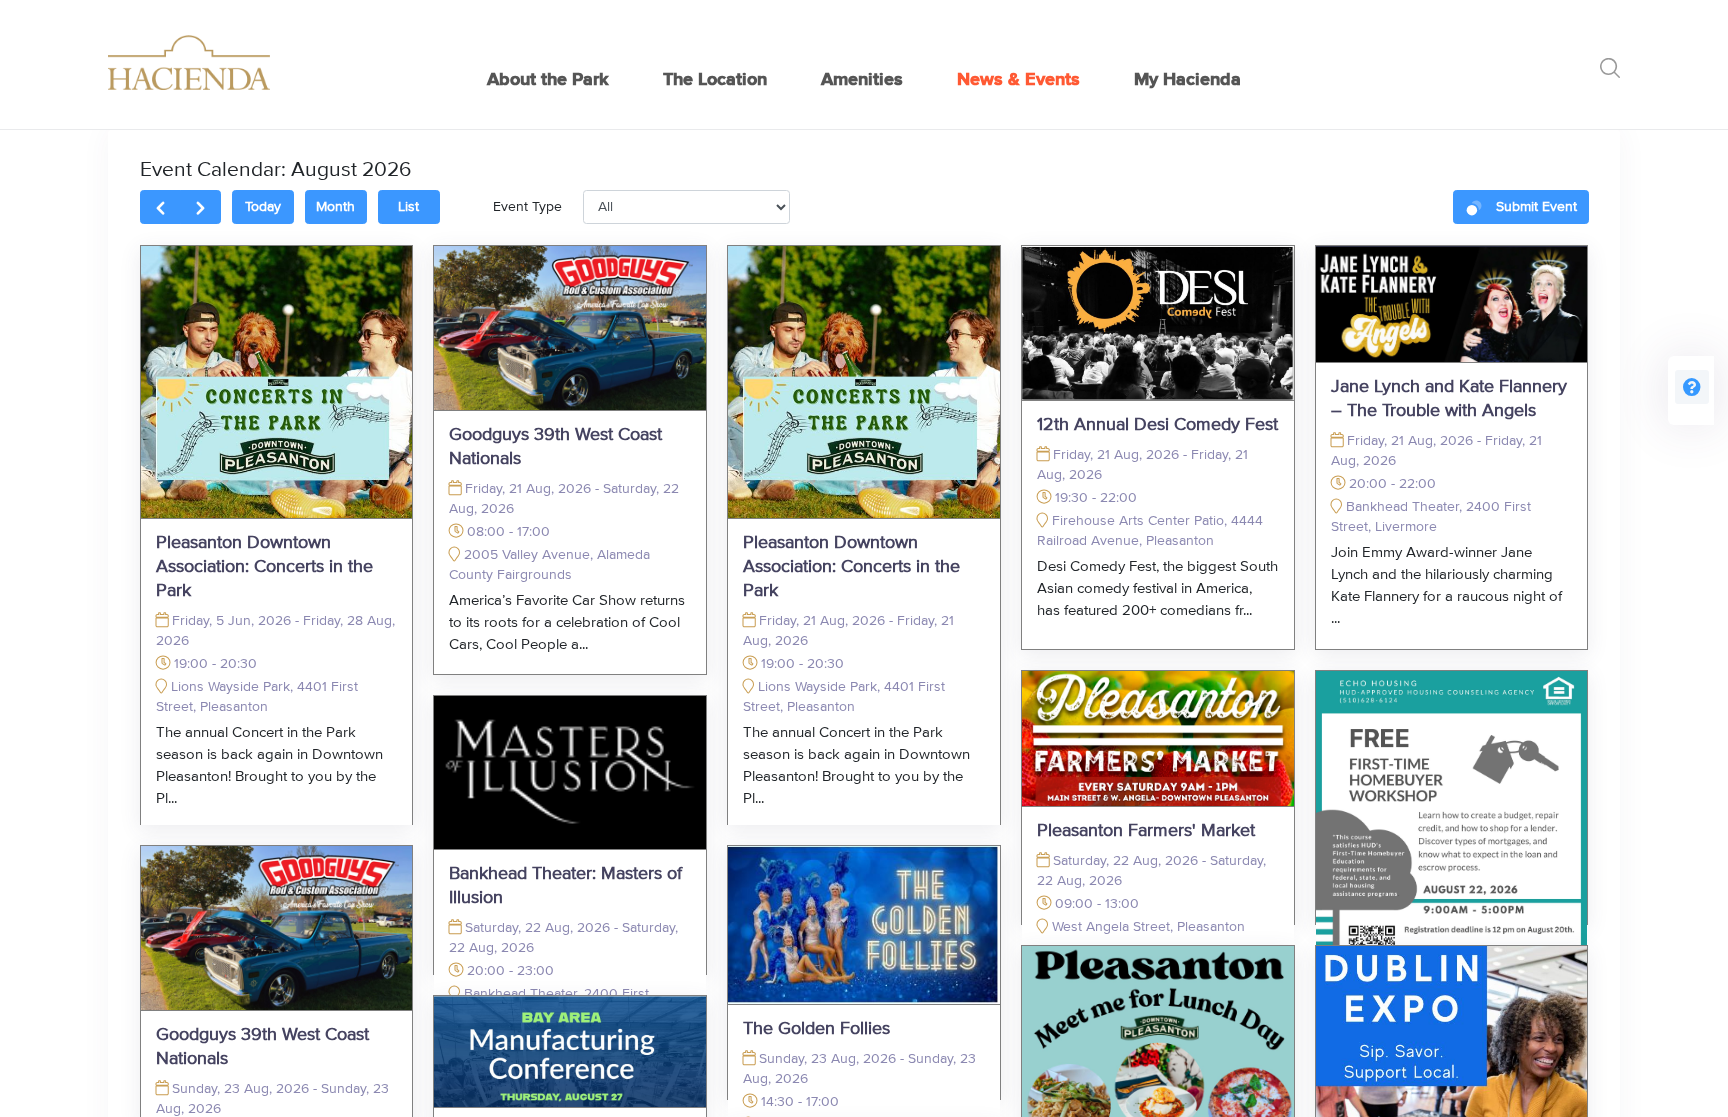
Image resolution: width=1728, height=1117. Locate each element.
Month (335, 207)
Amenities (862, 80)
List (408, 207)
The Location (715, 80)
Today (263, 207)
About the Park (548, 80)
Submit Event (1536, 207)
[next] (200, 207)
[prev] (160, 207)
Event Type (527, 207)
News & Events (1018, 80)
